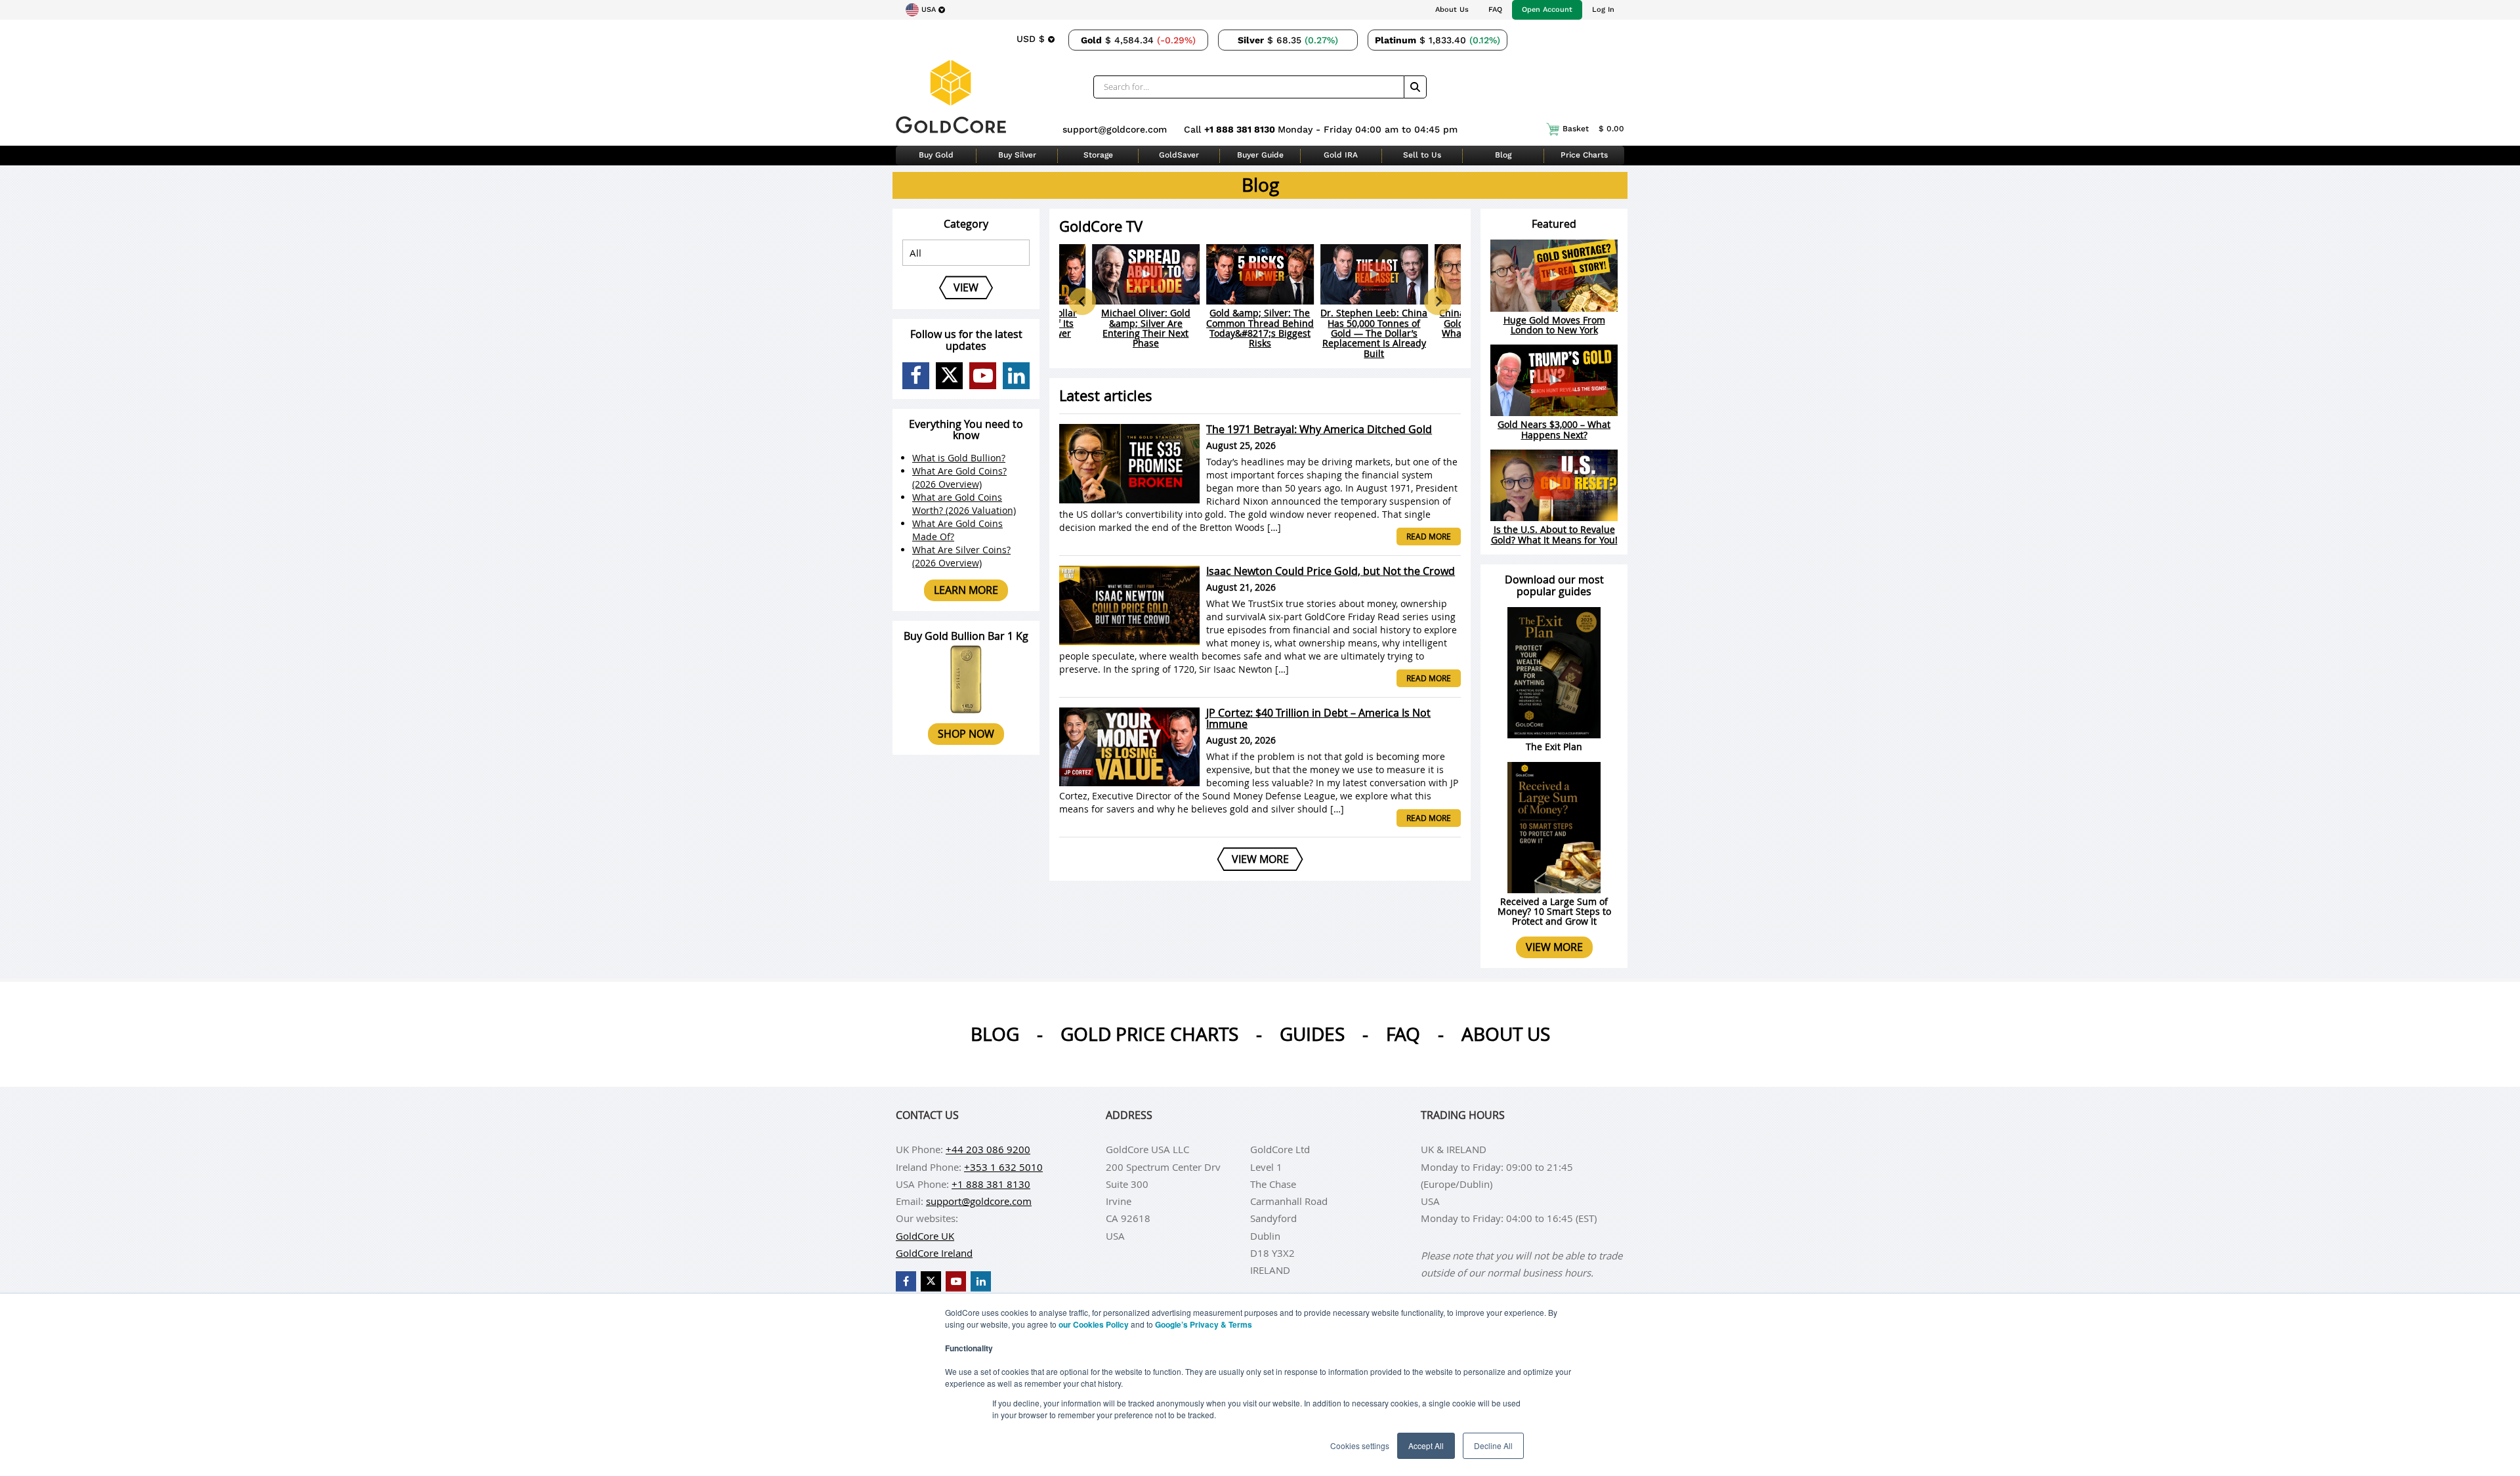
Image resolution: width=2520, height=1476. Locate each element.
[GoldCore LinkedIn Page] (1016, 376)
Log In (1603, 10)
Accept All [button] (1426, 1445)
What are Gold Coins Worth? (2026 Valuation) (964, 504)
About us (1506, 1034)
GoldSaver (1179, 155)
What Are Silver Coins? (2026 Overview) (961, 556)
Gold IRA (1341, 155)
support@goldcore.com (1115, 129)
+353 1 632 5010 (1003, 1167)
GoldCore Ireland (934, 1253)
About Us (1452, 10)
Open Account (1547, 10)
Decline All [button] (1493, 1445)
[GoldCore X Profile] (949, 376)
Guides (1312, 1034)
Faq (1403, 1034)
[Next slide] (1438, 301)
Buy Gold (936, 155)
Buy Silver (1017, 155)
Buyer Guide (1260, 155)
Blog (1503, 155)
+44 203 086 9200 (988, 1149)
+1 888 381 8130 (1241, 129)
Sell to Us (1422, 155)
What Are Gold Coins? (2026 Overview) (959, 477)
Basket (1593, 129)
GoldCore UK (925, 1236)
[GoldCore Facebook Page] (916, 376)
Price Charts (1584, 155)
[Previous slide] (1082, 301)
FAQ (1495, 10)
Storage (1098, 155)
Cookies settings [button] (1360, 1445)
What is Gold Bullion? (959, 458)
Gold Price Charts (1149, 1034)
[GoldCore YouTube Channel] (983, 376)
